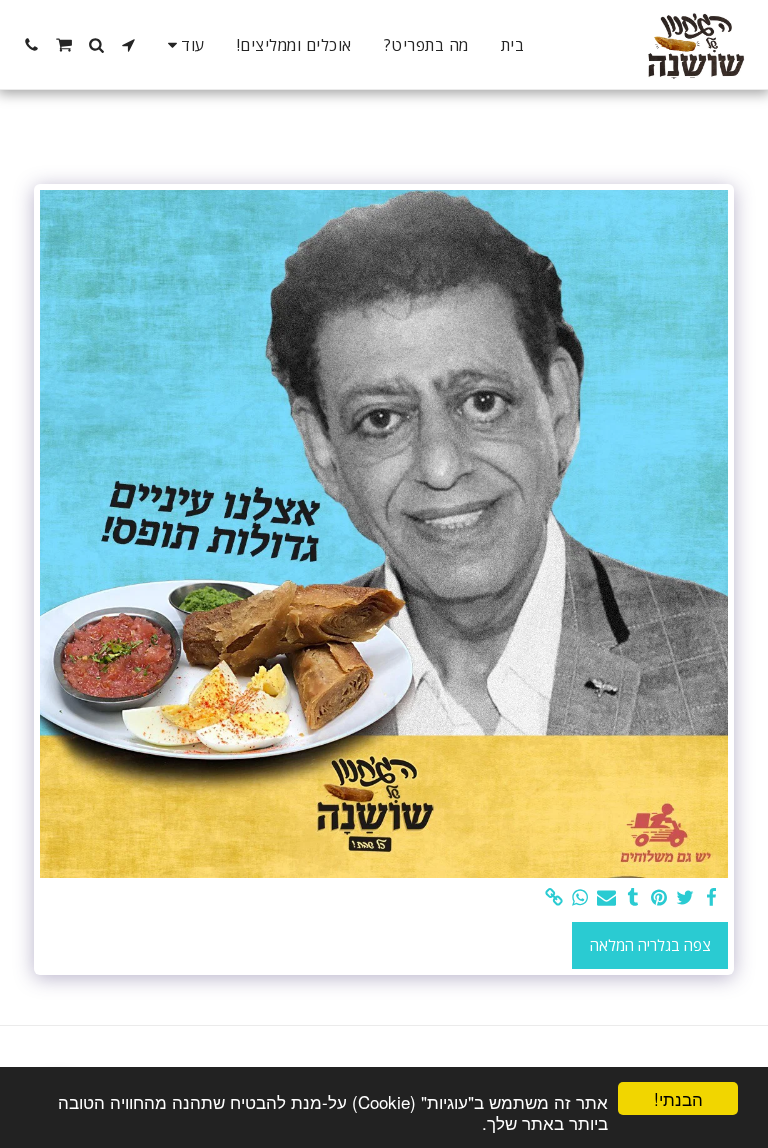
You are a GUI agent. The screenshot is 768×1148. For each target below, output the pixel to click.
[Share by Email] (606, 897)
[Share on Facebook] (711, 897)
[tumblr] (632, 897)
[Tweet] (685, 897)
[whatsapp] (580, 897)
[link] (554, 897)
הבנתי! (678, 1098)
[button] (129, 45)
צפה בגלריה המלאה (650, 945)
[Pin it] (659, 897)
